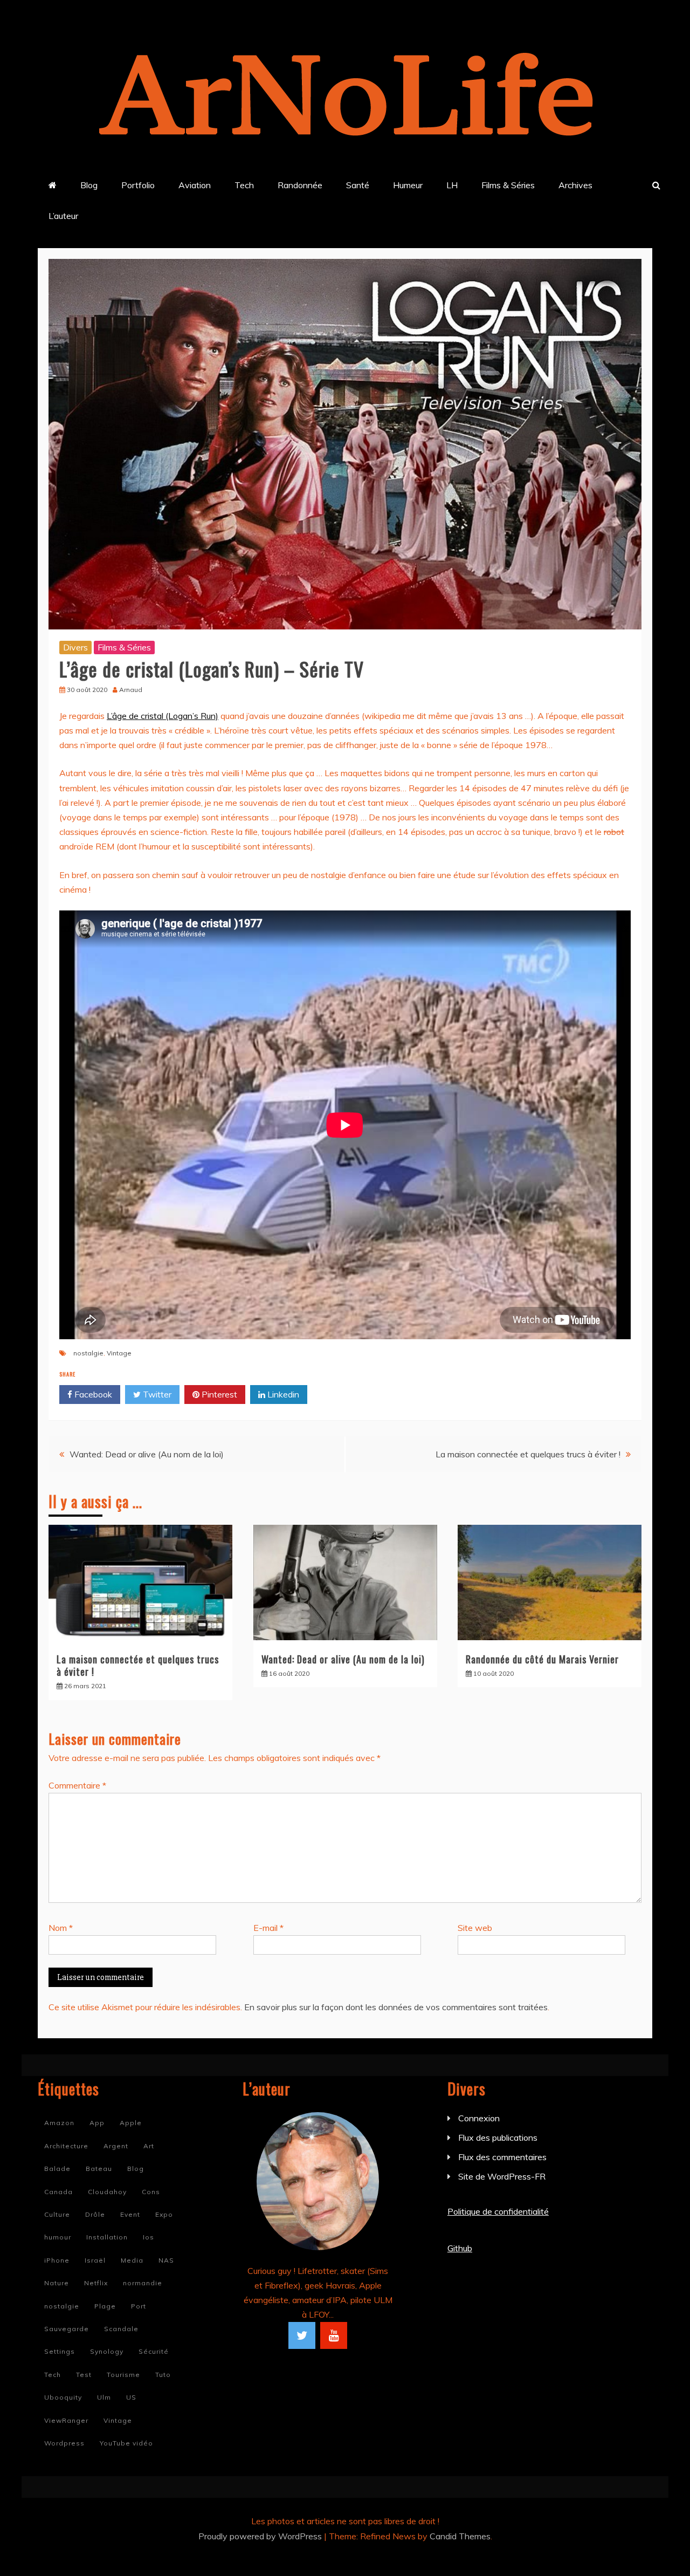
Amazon (59, 2123)
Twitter (156, 1394)
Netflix (96, 2283)
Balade (57, 2169)
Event (130, 2214)
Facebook (92, 1394)
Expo (164, 2214)
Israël (95, 2260)
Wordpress (64, 2443)
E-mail (268, 1928)
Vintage (119, 1353)
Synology (107, 2351)
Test (84, 2375)
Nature (57, 2283)
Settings (60, 2351)
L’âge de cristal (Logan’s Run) (163, 716)
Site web (475, 1928)
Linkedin (282, 1394)
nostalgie (88, 1353)
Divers (75, 647)
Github (460, 2248)
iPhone (57, 2260)
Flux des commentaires (502, 2157)
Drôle (95, 2214)
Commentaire (77, 1785)
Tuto (163, 2375)
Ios (149, 2237)
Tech (244, 185)
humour (58, 2237)
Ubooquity (63, 2397)
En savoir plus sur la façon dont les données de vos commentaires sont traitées (396, 2007)
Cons (151, 2192)
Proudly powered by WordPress (261, 2536)
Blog (89, 185)
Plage (105, 2306)
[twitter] (302, 2335)
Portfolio (138, 185)
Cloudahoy (107, 2192)
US (131, 2397)
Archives (575, 185)
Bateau (99, 2169)
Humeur (408, 185)
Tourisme (123, 2375)
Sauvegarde (67, 2329)
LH (452, 185)
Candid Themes (460, 2536)
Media (132, 2260)
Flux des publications (498, 2137)
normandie (143, 2283)
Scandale (121, 2329)
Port (139, 2306)
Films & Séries (508, 185)
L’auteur (63, 216)
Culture (57, 2214)
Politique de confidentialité (498, 2211)
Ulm (104, 2397)
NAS (166, 2260)
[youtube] (334, 2335)
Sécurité (154, 2351)
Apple (131, 2123)
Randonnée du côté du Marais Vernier (542, 1659)
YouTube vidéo (126, 2443)
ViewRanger (66, 2420)
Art (149, 2146)
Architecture (66, 2146)
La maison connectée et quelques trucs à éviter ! (528, 1454)
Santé (358, 185)
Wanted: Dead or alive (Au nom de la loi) (147, 1454)
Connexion (479, 2118)
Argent (116, 2146)
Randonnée (300, 185)
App (97, 2123)
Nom (61, 1928)
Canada (58, 2192)
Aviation (195, 185)
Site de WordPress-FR (502, 2176)
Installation (107, 2237)
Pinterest (218, 1394)
